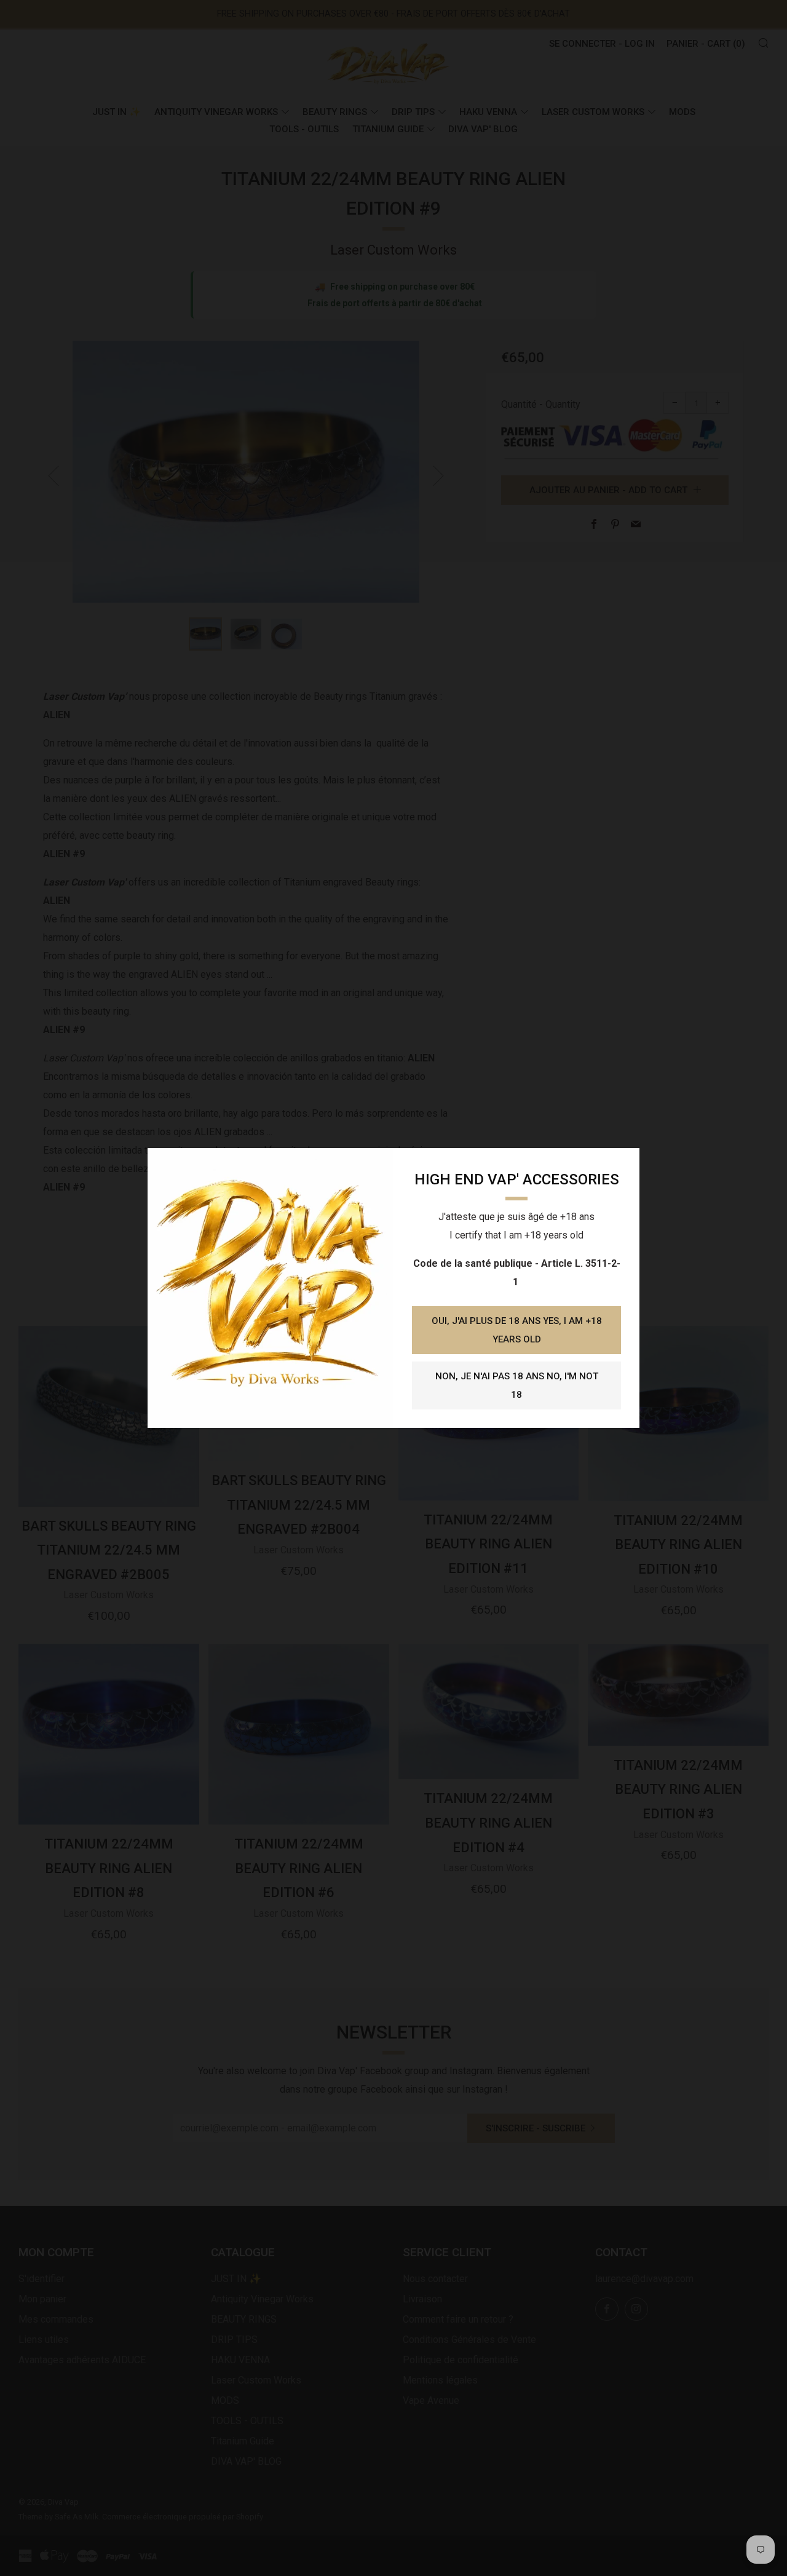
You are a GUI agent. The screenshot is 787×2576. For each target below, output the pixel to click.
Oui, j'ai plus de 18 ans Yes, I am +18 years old (517, 1330)
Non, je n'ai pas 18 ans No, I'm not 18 (517, 1385)
